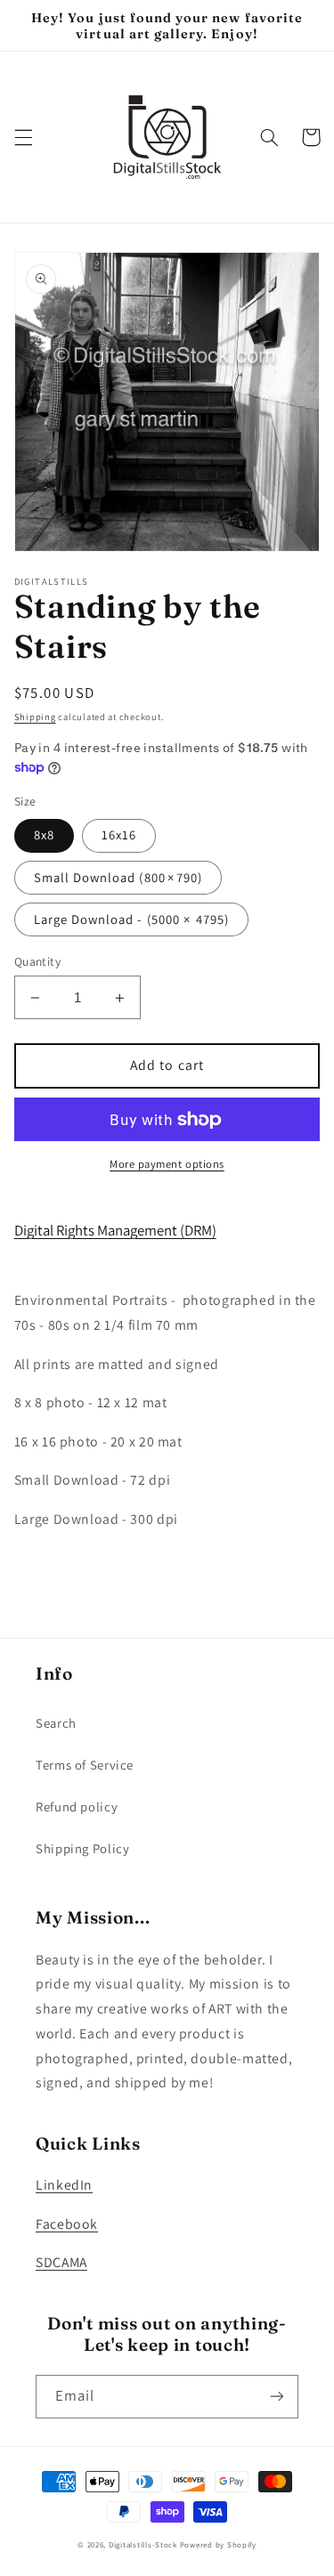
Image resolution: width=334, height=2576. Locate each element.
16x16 (119, 834)
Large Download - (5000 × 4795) (132, 919)
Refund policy (77, 1806)
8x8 (44, 834)
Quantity (37, 961)
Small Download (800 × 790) (118, 877)
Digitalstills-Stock (143, 2545)
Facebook (67, 2224)
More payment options (167, 1164)
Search (56, 1723)
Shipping (35, 717)
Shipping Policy (82, 1848)
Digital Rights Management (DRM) (115, 1230)
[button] (23, 137)
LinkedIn (64, 2185)
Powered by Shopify (218, 2545)
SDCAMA (61, 2262)
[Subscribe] (277, 2397)
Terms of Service (85, 1765)
